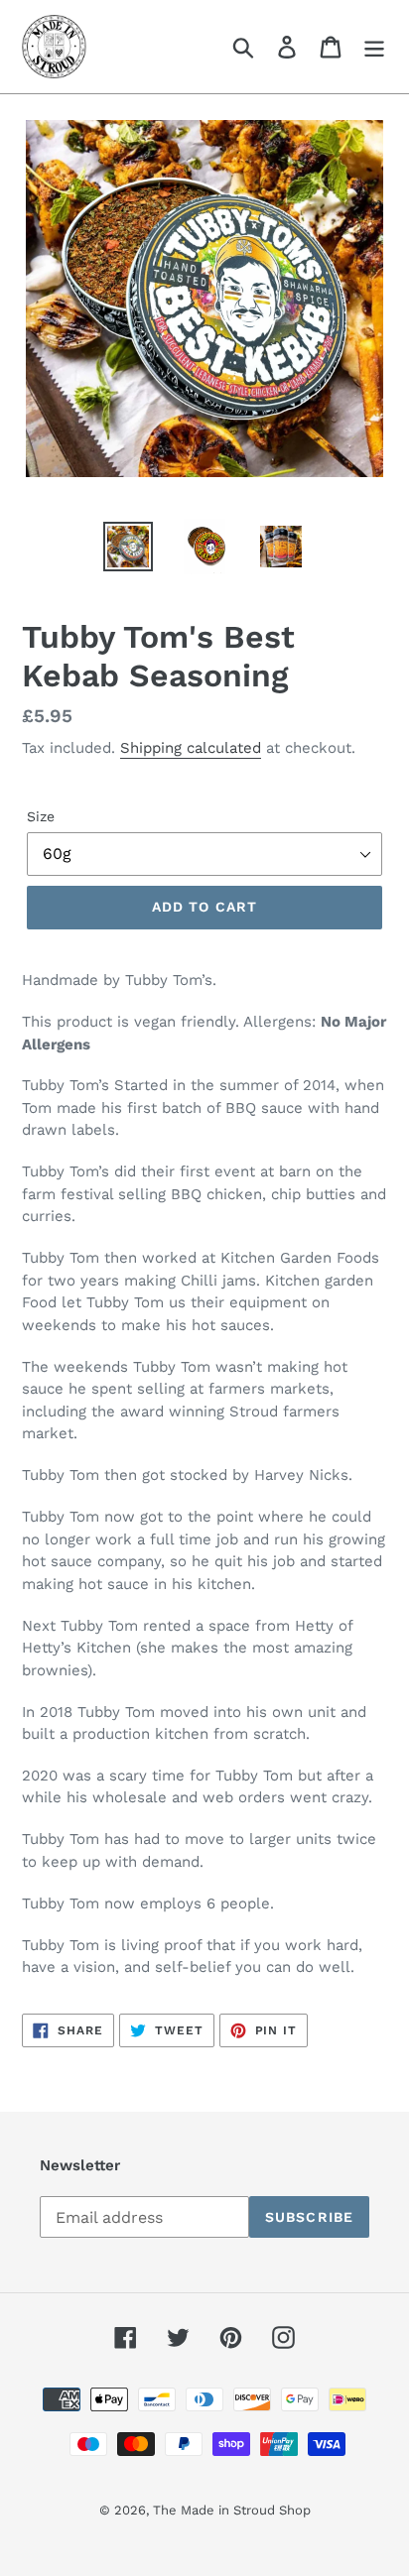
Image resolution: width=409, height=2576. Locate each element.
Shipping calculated (191, 748)
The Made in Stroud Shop (232, 2510)
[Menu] (374, 47)
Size (41, 816)
